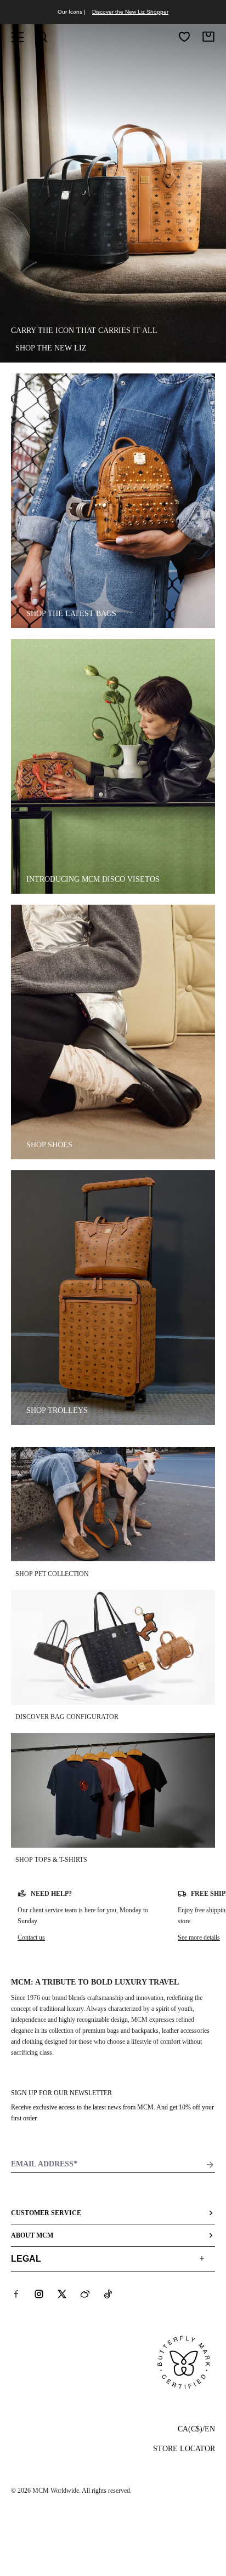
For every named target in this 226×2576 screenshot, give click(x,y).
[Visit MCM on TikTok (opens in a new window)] (108, 2294)
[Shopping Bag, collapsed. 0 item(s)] (208, 37)
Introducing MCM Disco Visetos (93, 879)
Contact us (31, 1937)
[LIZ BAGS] (113, 193)
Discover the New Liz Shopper (130, 12)
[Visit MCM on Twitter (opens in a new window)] (62, 2294)
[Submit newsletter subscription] (210, 2165)
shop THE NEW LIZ (51, 348)
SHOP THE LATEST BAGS (71, 614)
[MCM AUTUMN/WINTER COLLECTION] (113, 766)
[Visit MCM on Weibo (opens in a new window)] (85, 2294)
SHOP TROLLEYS (57, 1410)
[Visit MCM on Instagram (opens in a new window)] (39, 2294)
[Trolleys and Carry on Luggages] (113, 1298)
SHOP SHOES (49, 1145)
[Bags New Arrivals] (113, 501)
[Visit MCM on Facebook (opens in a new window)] (16, 2294)
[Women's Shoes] (113, 1032)
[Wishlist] (184, 37)
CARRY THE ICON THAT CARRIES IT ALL (84, 330)
